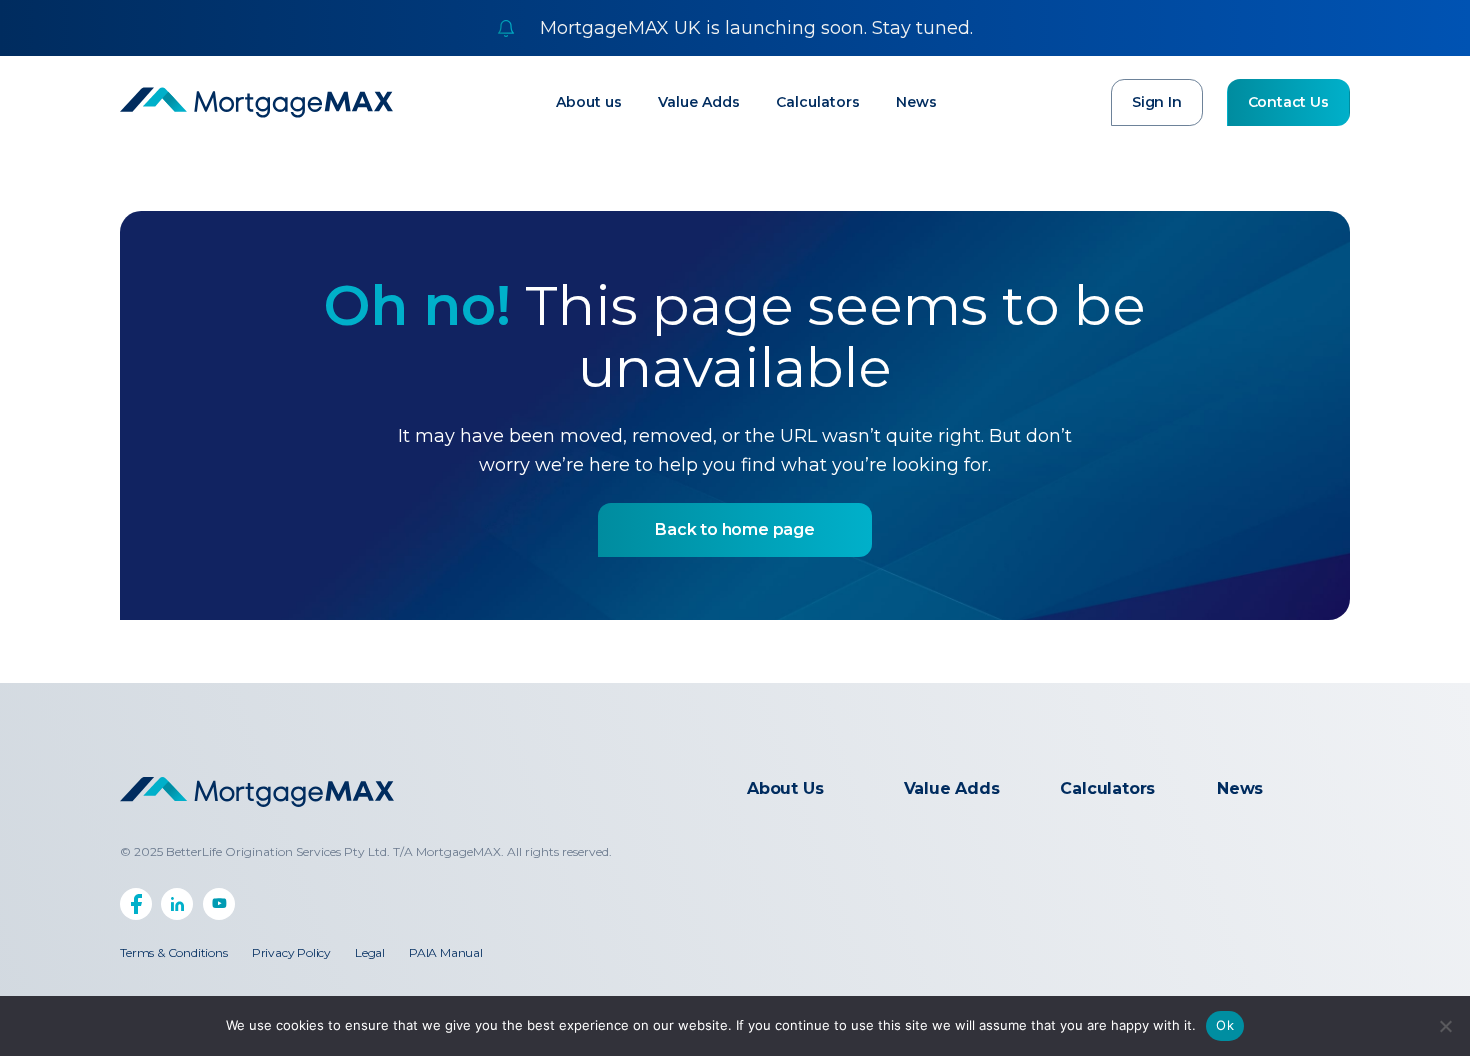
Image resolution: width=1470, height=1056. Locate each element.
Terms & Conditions (173, 952)
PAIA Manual (446, 952)
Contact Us (1288, 102)
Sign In (1157, 102)
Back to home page (735, 529)
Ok (1225, 1025)
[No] (1445, 1026)
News (916, 102)
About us (589, 102)
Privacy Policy (291, 952)
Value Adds (699, 102)
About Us (785, 788)
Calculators (818, 102)
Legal (370, 952)
